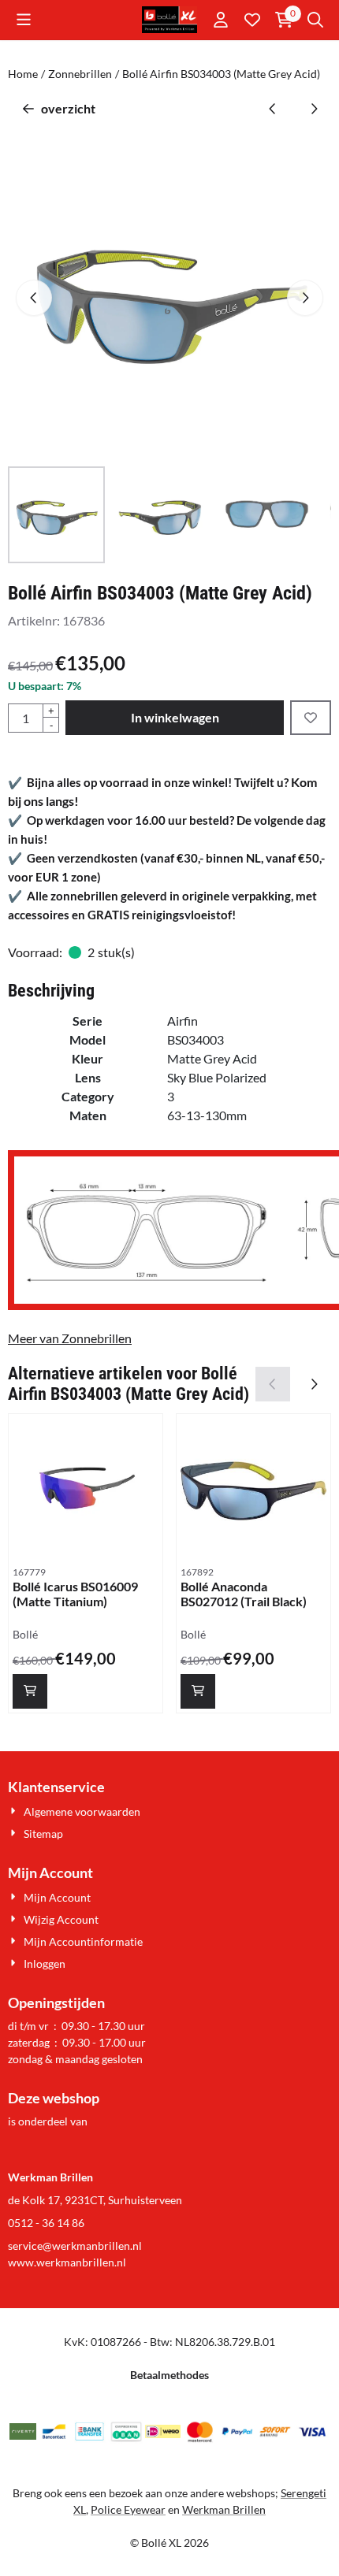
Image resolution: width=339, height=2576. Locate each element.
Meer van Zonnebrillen (70, 1338)
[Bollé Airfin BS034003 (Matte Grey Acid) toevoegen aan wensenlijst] (311, 718)
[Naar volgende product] (314, 109)
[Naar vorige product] (273, 109)
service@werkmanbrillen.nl (75, 2246)
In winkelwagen (175, 717)
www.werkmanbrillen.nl (67, 2262)
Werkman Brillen (224, 2509)
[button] (24, 20)
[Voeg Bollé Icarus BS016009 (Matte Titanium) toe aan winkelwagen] (30, 1691)
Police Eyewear (128, 2509)
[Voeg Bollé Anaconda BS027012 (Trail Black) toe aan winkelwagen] (198, 1691)
